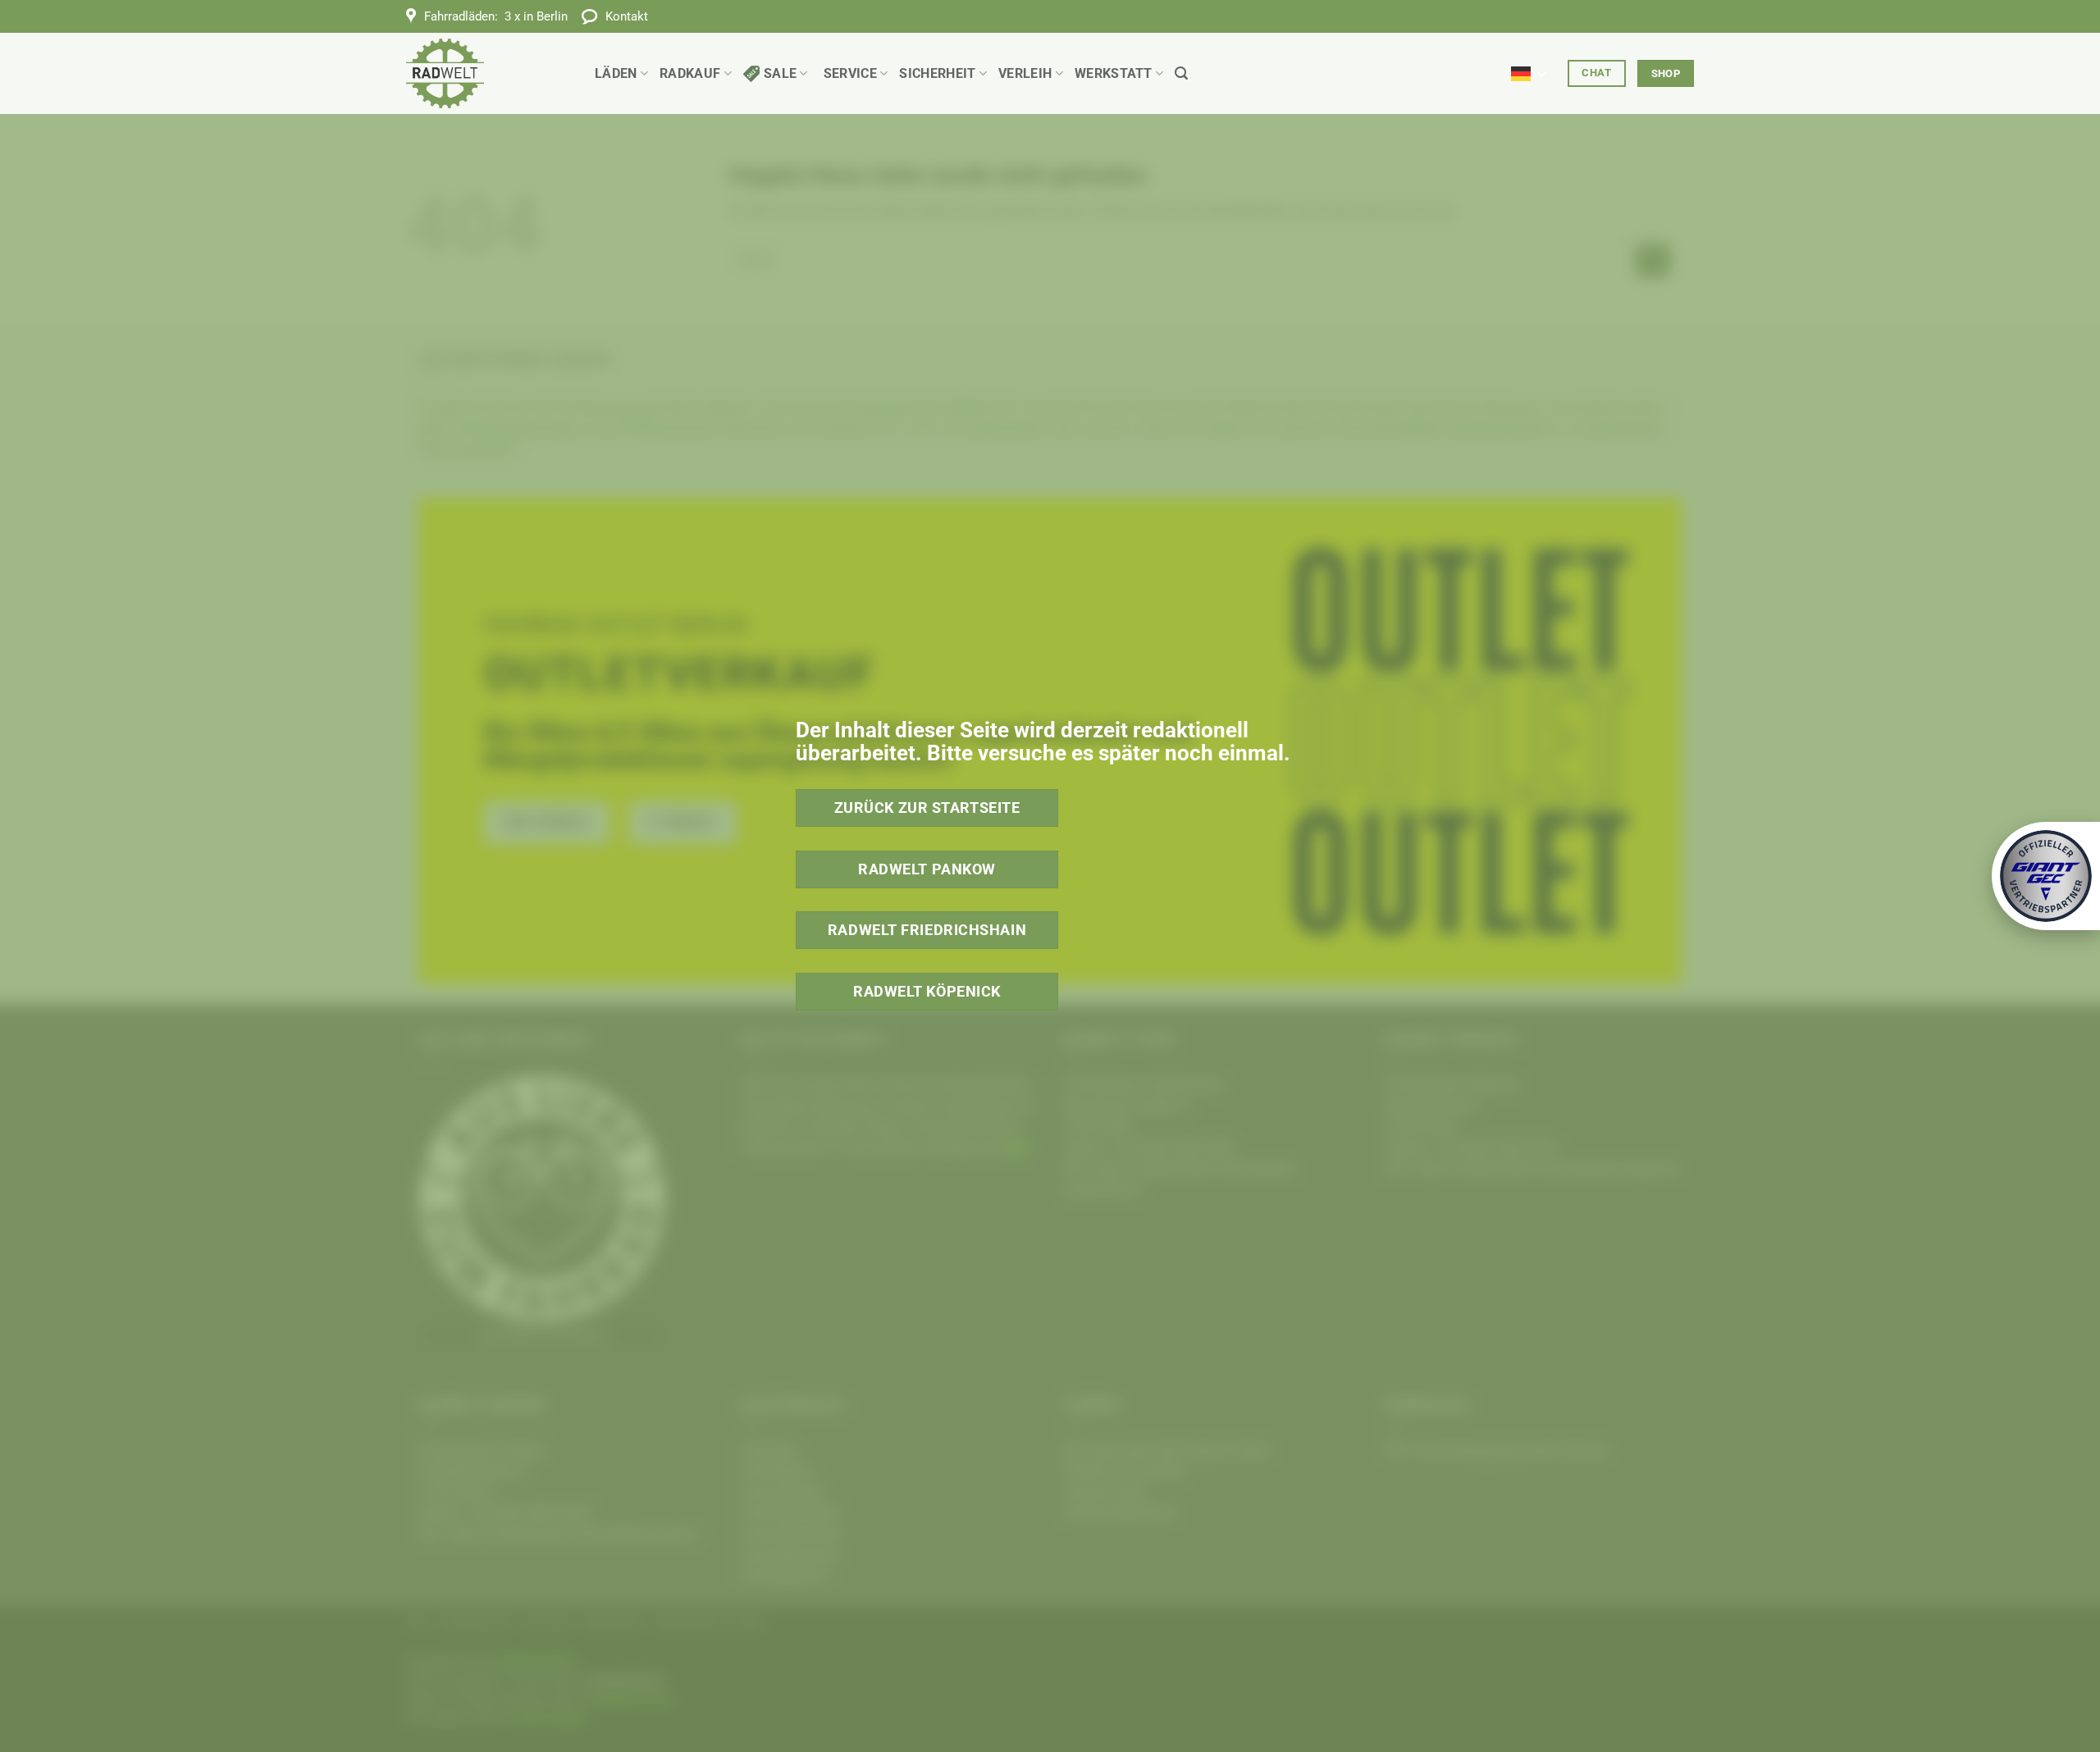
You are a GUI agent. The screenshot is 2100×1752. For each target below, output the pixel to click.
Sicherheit (937, 73)
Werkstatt (1114, 73)
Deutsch (1534, 64)
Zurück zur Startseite (927, 808)
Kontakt (627, 16)
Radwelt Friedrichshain (927, 930)
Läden (616, 73)
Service (850, 73)
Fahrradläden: (496, 16)
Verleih (1025, 73)
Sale (780, 73)
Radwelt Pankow (927, 869)
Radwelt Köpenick (927, 991)
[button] (1181, 73)
